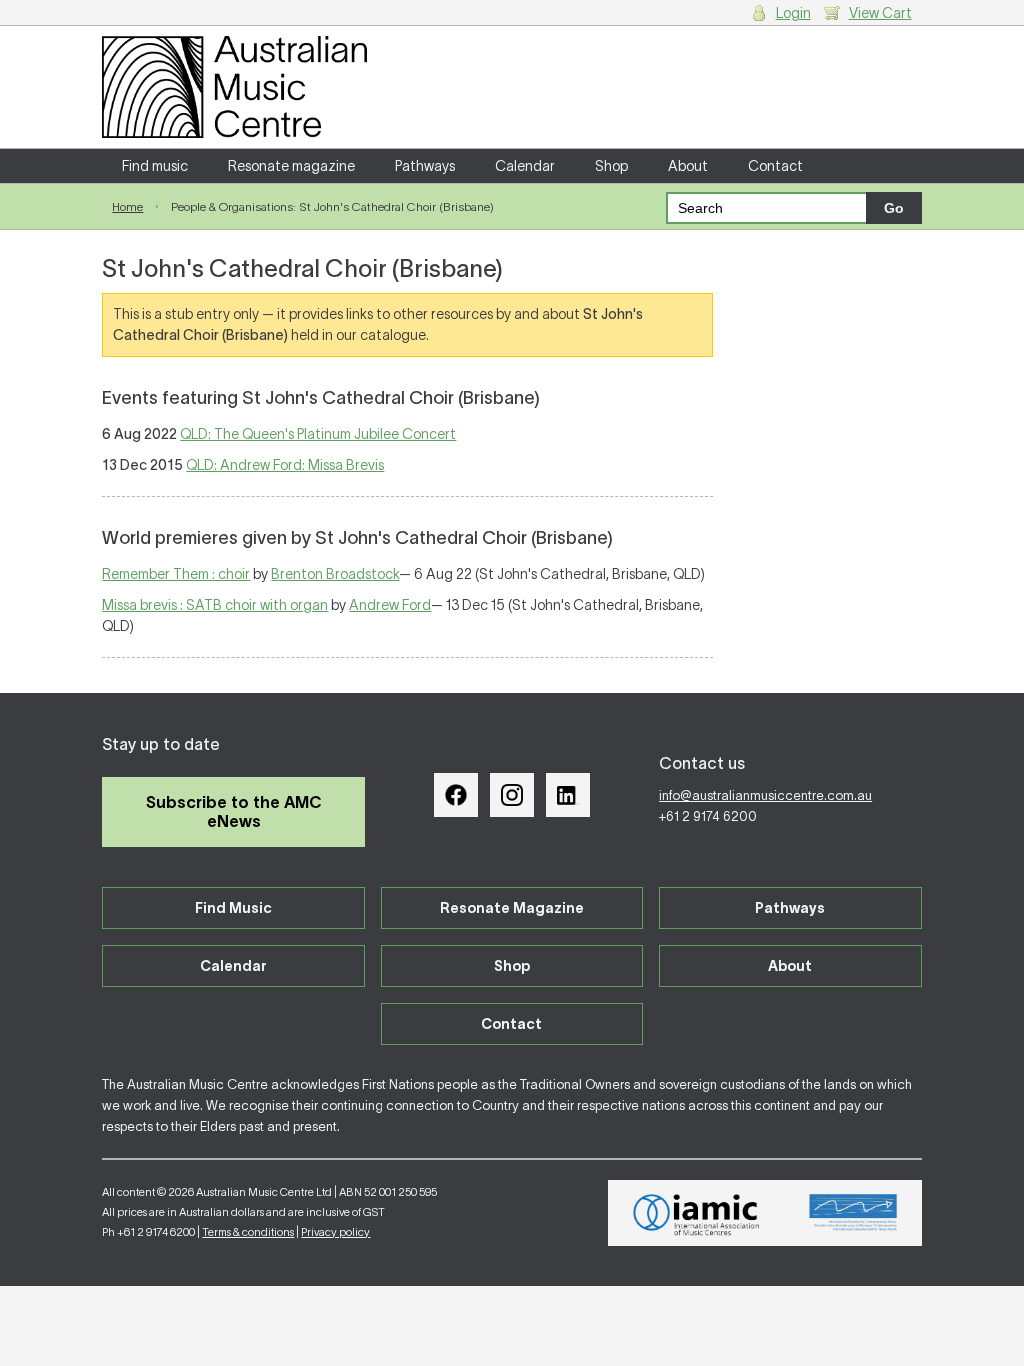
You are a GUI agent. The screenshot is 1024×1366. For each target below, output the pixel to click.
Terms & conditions (248, 1232)
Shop (611, 166)
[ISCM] (853, 1213)
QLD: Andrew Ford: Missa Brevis (285, 465)
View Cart (880, 13)
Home (127, 206)
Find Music (233, 908)
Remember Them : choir (176, 574)
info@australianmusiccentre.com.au (765, 795)
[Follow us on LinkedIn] (568, 795)
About (688, 166)
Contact (775, 166)
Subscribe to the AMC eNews (234, 811)
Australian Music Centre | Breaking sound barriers (234, 87)
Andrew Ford (390, 605)
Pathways (425, 166)
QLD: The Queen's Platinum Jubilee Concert (318, 434)
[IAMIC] (696, 1213)
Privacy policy (335, 1232)
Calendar (525, 166)
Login (793, 13)
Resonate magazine (291, 166)
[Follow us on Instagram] (512, 795)
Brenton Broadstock (335, 574)
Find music (155, 166)
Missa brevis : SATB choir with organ (215, 605)
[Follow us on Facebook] (456, 795)
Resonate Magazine (512, 908)
